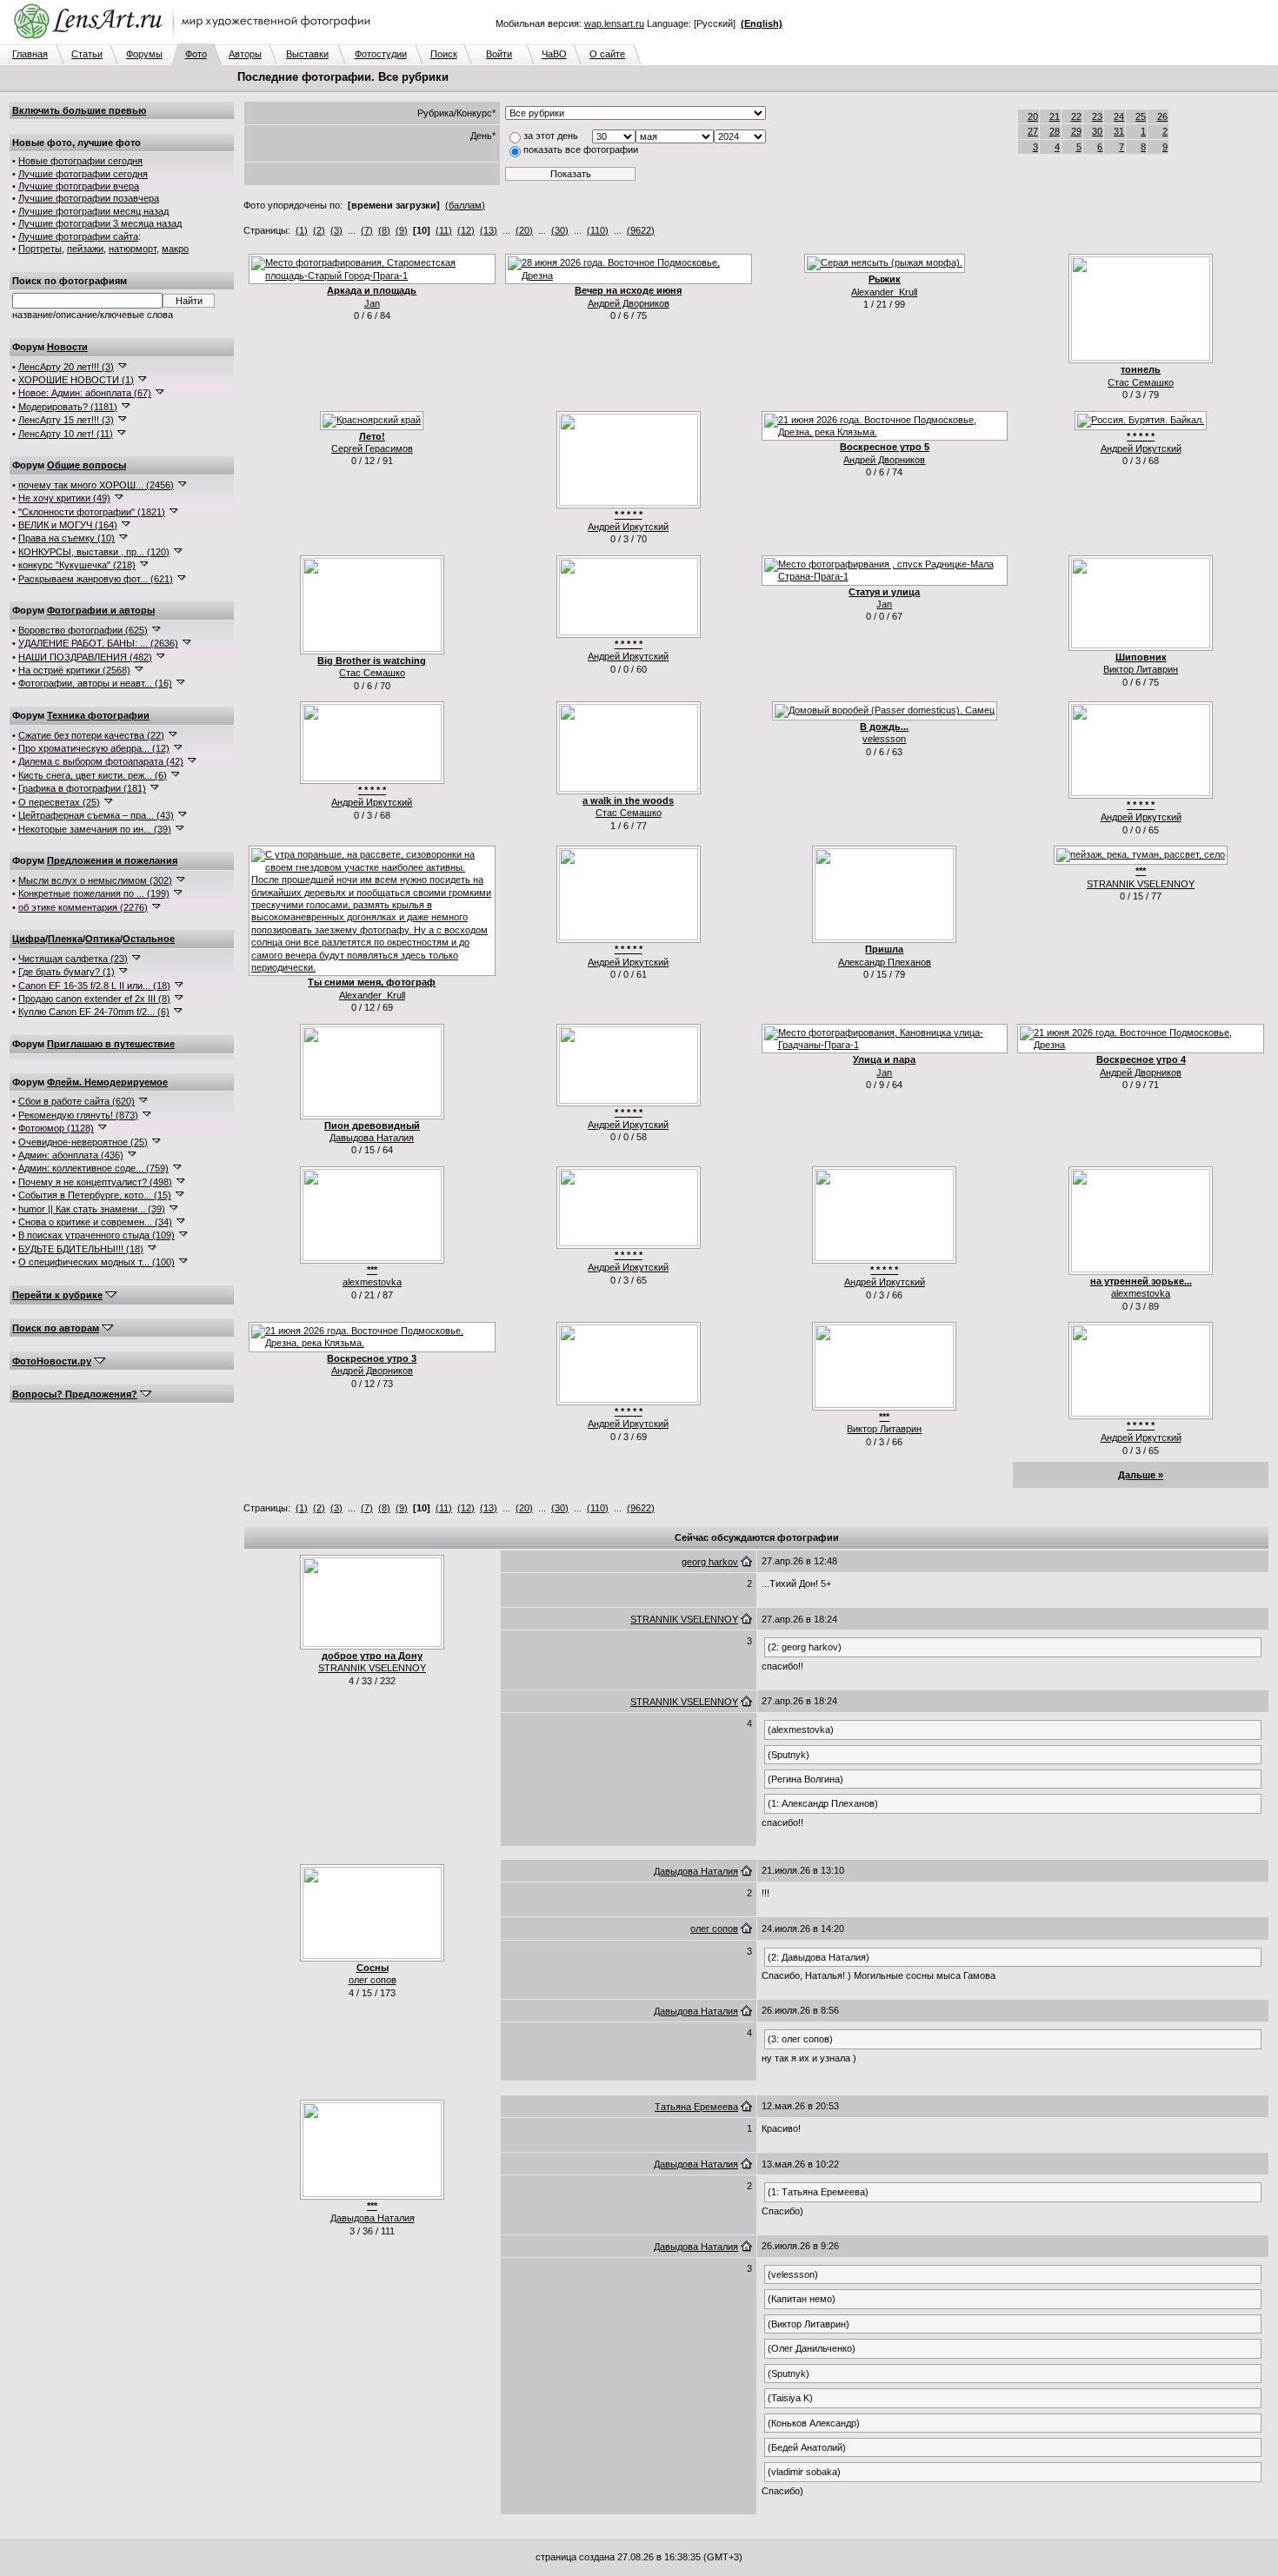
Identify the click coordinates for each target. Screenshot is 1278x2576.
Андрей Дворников (629, 303)
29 (1076, 131)
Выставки (307, 54)
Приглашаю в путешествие (111, 1044)
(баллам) (465, 205)
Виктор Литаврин (1141, 669)
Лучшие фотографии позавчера (89, 198)
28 (1055, 131)
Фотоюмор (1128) (56, 1128)
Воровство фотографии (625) (83, 630)
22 (1076, 116)
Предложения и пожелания (112, 860)
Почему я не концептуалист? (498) (95, 1182)
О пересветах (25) (59, 802)
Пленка (65, 939)
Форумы (144, 54)
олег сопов (373, 1980)
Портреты (40, 249)
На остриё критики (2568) (74, 670)
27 (1033, 131)
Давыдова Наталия (372, 1138)
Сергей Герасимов (372, 448)
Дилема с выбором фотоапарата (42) (101, 761)
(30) (560, 230)
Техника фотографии (98, 715)
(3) (336, 230)
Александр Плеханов (885, 962)
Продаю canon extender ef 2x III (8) (94, 999)
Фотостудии (381, 54)
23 (1097, 116)
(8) (384, 230)
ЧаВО (554, 54)
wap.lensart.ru (614, 23)
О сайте (607, 54)
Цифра (29, 939)
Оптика (103, 939)
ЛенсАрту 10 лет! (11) (66, 434)
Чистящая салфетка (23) (73, 959)
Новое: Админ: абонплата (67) (85, 393)
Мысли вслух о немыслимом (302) (95, 880)
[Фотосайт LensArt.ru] (196, 40)
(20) (524, 230)
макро (175, 249)
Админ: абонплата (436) (71, 1155)
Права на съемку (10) (67, 538)
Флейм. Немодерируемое (107, 1082)
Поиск (444, 54)
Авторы (245, 54)
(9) (402, 230)
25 (1141, 116)
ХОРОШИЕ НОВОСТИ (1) (76, 380)
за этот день (551, 136)
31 (1119, 131)
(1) (302, 230)
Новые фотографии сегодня (80, 161)
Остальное (149, 939)
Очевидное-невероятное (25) (83, 1142)
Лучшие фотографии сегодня (83, 174)
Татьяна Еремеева (696, 2107)
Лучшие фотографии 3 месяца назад (100, 223)
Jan (372, 303)
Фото (196, 54)
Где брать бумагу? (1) (67, 972)
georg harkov (710, 1562)
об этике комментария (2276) (83, 907)
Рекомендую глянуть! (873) (78, 1115)
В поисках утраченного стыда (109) (97, 1235)
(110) (598, 230)
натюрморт (133, 249)
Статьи (87, 54)
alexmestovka (372, 1282)
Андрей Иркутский (628, 527)
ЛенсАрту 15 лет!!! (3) (66, 420)
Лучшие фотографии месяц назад (93, 211)
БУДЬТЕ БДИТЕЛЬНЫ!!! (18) (81, 1249)
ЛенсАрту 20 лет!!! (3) (66, 367)
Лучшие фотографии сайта (78, 236)
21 (1055, 116)
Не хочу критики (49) (64, 498)
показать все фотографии (581, 149)
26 (1162, 116)
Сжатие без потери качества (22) (91, 735)
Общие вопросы (87, 465)
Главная (30, 54)
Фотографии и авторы (101, 610)
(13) (489, 230)
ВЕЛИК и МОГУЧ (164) (68, 525)
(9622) (641, 230)
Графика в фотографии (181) (82, 788)
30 (1097, 131)
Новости (67, 347)
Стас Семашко (1141, 382)
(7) (367, 230)
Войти (499, 54)
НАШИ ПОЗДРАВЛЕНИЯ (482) (85, 657)
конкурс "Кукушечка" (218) (77, 565)
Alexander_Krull (884, 292)
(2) (319, 230)
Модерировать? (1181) (68, 407)
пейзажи (85, 249)
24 (1119, 116)
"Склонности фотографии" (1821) (92, 512)
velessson (884, 739)
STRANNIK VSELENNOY (1141, 884)
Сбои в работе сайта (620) (77, 1101)
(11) (444, 230)
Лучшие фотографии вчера (79, 186)
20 (1033, 116)
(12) (466, 230)
